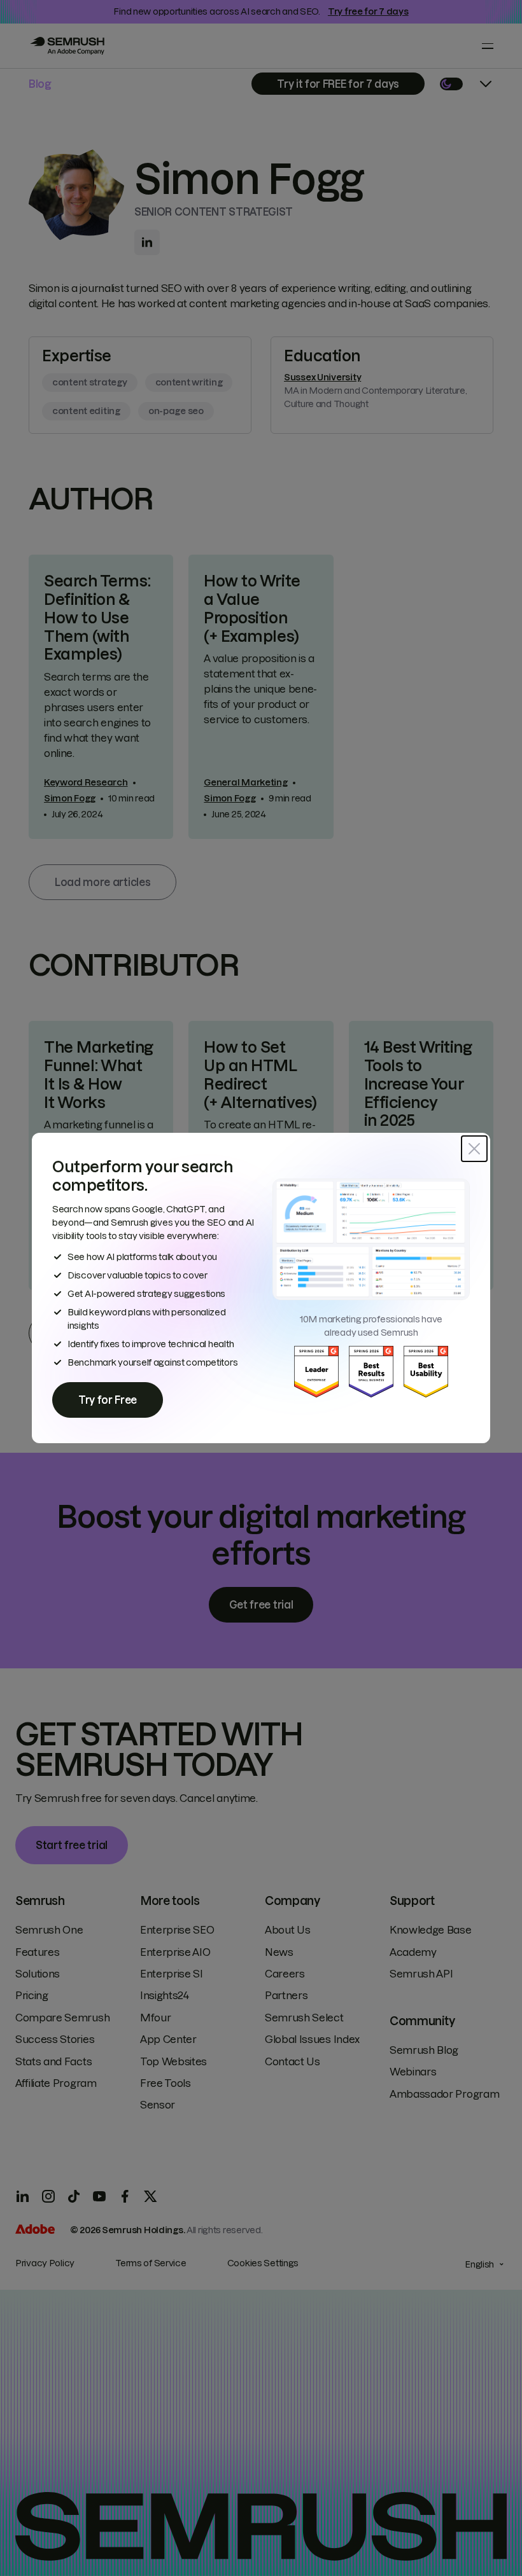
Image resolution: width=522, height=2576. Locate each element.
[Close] (474, 1149)
